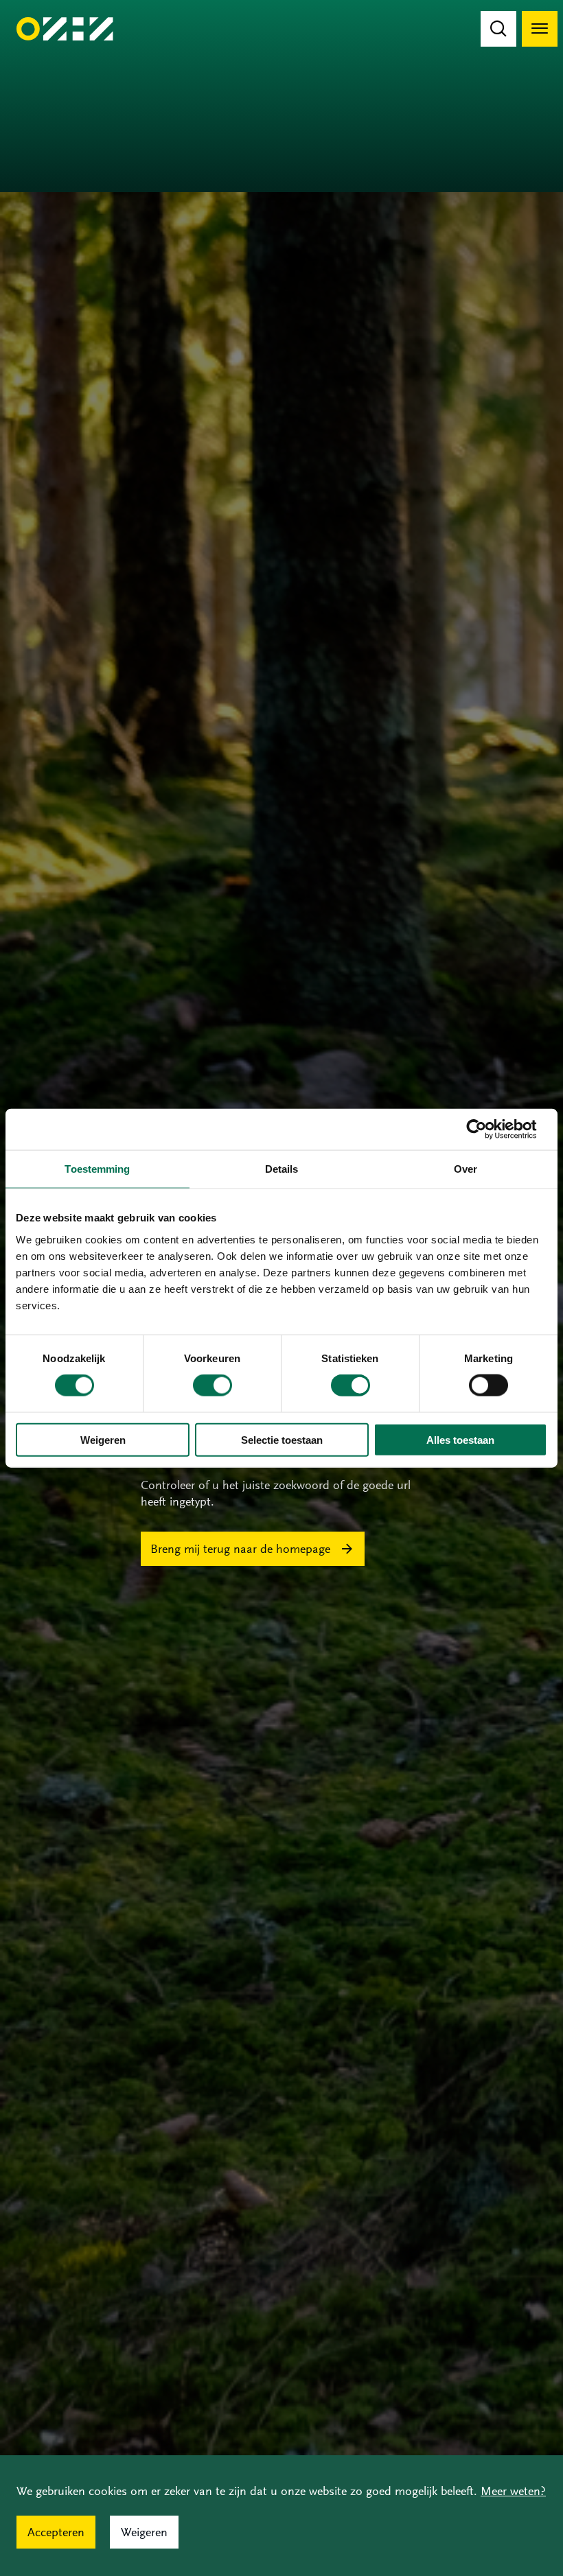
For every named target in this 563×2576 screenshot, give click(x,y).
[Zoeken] (498, 29)
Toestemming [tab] (97, 1169)
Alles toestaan (460, 1439)
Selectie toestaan (282, 1439)
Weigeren (103, 1439)
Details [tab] (282, 1169)
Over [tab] (466, 1169)
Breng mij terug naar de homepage (240, 1549)
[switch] (212, 1385)
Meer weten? (513, 2491)
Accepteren (56, 2532)
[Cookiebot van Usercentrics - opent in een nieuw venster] (487, 1129)
